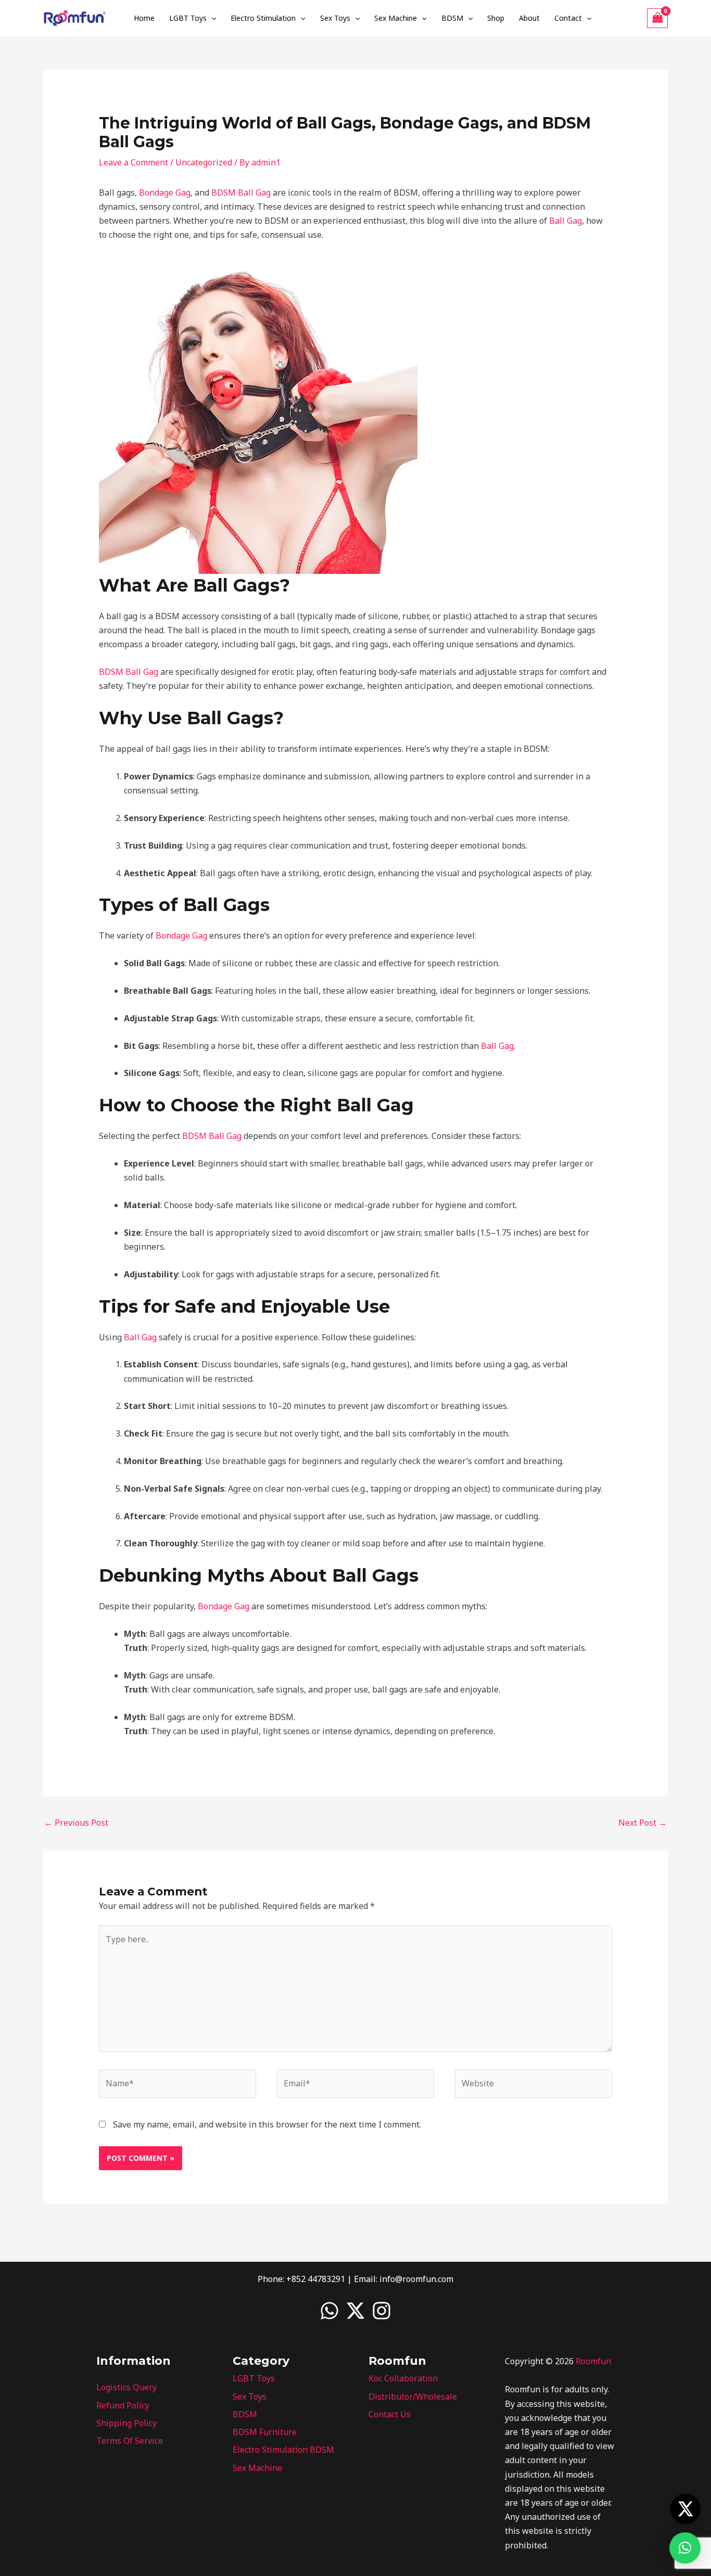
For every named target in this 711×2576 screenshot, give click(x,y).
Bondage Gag (165, 193)
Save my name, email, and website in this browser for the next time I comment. (267, 2124)
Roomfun (593, 2361)
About (529, 18)
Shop (496, 18)
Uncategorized (204, 162)
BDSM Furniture (265, 2432)
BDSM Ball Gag (241, 193)
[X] (355, 2311)
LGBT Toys (188, 18)
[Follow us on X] (685, 2509)
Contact (568, 18)
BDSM (452, 18)
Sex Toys (335, 18)
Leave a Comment (134, 162)
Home (144, 18)
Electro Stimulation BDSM (283, 2450)
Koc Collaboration (403, 2378)
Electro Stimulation (263, 18)
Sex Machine (396, 18)
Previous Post (76, 1823)
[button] (211, 18)
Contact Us (390, 2414)
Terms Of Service (130, 2441)
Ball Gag (566, 221)
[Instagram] (382, 2311)
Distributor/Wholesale (413, 2396)
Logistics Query (126, 2387)
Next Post (643, 1823)
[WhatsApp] (329, 2311)
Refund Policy (123, 2405)
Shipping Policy (126, 2423)
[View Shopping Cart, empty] (657, 18)
